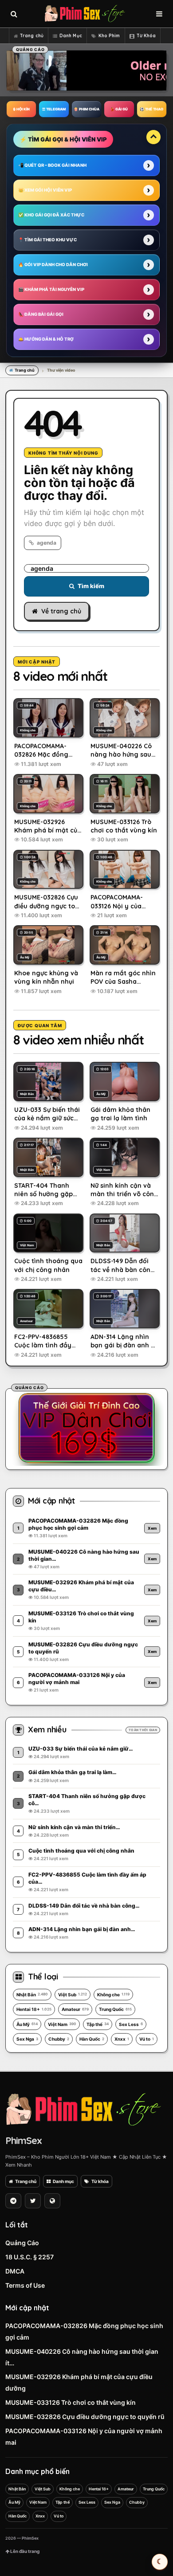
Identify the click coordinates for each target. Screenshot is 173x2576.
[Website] (52, 2201)
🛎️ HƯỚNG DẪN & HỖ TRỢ (46, 339)
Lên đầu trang (24, 2551)
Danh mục (63, 2181)
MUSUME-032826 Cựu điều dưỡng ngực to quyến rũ (85, 2417)
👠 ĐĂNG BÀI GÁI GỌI (41, 314)
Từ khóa (100, 2181)
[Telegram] (13, 2201)
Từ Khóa (146, 36)
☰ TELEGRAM (54, 109)
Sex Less (131, 2024)
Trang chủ (32, 36)
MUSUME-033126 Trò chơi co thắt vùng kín (71, 2402)
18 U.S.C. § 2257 (29, 2257)
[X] (33, 2201)
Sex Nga (27, 2039)
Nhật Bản (32, 1995)
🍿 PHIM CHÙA (86, 109)
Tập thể (98, 2024)
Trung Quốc (115, 2009)
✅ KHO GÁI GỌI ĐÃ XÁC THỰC (51, 215)
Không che (113, 1995)
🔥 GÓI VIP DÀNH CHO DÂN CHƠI (53, 265)
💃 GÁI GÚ (119, 109)
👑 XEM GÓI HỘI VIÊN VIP (45, 190)
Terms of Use (25, 2285)
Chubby (59, 2039)
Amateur (75, 2009)
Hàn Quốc (92, 2039)
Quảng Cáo (22, 2243)
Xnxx (122, 2039)
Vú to (147, 2039)
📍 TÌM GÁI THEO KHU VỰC (47, 240)
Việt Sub (73, 1995)
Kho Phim (109, 36)
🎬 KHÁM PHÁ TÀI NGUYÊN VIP (51, 289)
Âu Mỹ (27, 2024)
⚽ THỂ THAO (151, 109)
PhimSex (24, 2140)
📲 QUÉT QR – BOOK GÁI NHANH (52, 165)
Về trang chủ (61, 611)
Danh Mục (71, 36)
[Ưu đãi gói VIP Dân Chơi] (86, 1428)
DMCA (15, 2271)
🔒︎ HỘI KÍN (22, 109)
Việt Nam (62, 2024)
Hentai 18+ (34, 2009)
